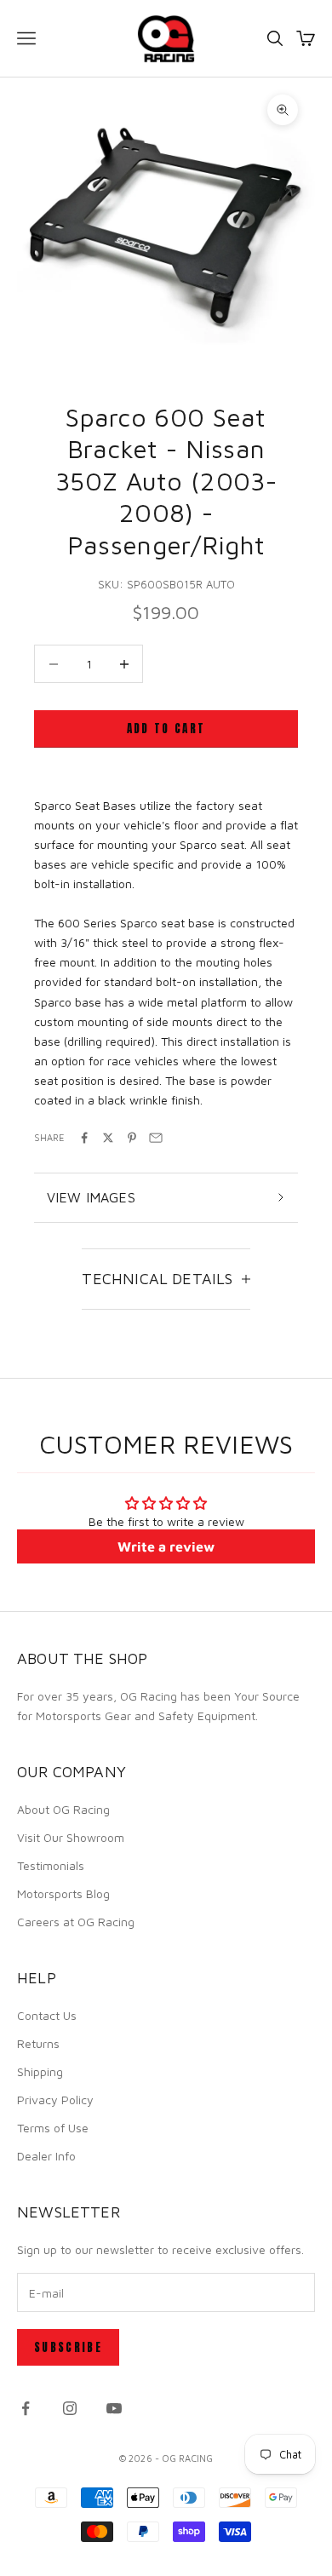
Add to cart (166, 729)
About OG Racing (63, 1809)
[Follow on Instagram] (70, 2408)
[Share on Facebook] (84, 1138)
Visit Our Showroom (71, 1837)
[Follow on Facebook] (26, 2408)
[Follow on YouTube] (114, 2408)
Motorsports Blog (63, 1893)
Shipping (40, 2071)
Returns (38, 2043)
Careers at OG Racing (76, 1922)
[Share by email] (156, 1138)
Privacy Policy (55, 2100)
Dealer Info (46, 2156)
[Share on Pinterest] (132, 1138)
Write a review (166, 1546)
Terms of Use (53, 2128)
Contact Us (47, 2015)
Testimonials (51, 1865)
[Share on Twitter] (108, 1138)
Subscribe (68, 2347)
